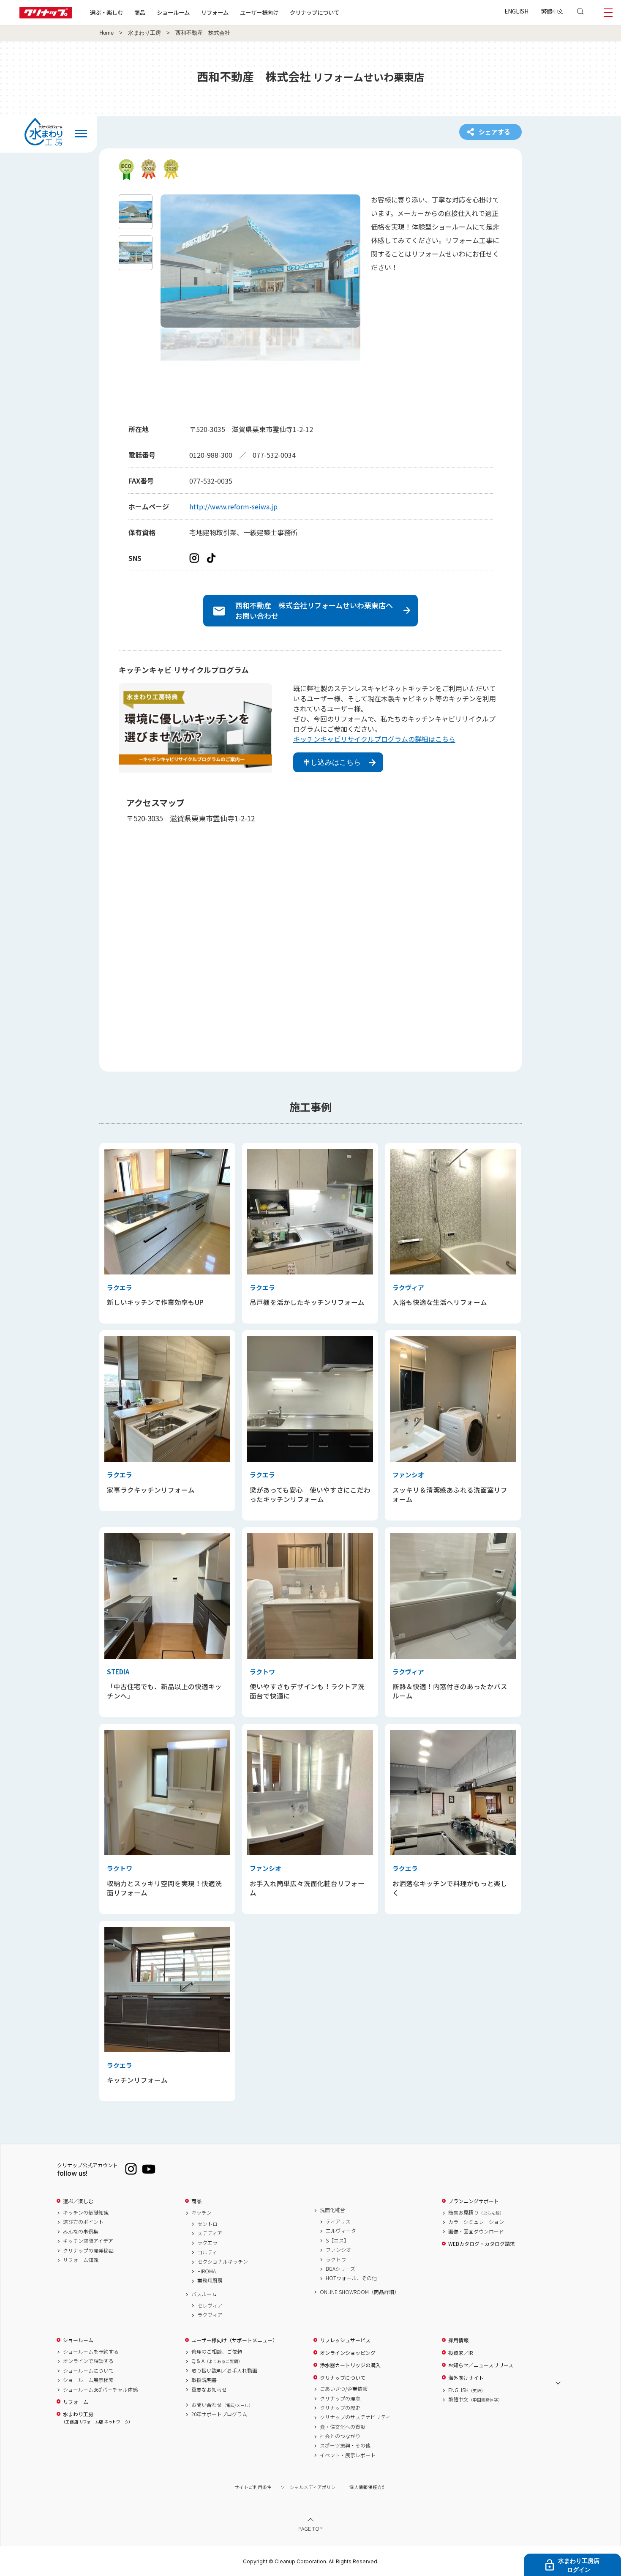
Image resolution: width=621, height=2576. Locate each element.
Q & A (217, 2361)
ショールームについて (88, 2371)
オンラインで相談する (88, 2361)
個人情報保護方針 (368, 2487)
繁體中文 (552, 11)
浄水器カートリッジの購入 (350, 2365)
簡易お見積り (476, 2212)
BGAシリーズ (340, 2269)
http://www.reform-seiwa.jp (233, 506)
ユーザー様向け (259, 12)
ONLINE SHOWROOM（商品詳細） (360, 2292)
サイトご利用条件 (253, 2487)
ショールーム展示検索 (88, 2380)
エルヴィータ (341, 2231)
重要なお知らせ (209, 2390)
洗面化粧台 (332, 2210)
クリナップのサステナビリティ (355, 2417)
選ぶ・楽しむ (106, 12)
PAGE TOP (310, 2528)
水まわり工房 (144, 33)
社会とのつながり (340, 2436)
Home (106, 33)
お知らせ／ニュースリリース (481, 2365)
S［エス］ (337, 2240)
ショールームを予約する (91, 2352)
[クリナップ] (46, 16)
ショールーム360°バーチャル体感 (100, 2390)
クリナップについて (315, 12)
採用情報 (458, 2340)
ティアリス (338, 2221)
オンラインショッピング (348, 2353)
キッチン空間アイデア (88, 2241)
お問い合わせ (222, 2405)
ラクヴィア (210, 2315)
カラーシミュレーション (476, 2222)
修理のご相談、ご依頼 (217, 2352)
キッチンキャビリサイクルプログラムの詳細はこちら (374, 739)
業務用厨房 (210, 2281)
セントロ (207, 2224)
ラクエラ (207, 2242)
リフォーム (215, 12)
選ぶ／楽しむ (78, 2201)
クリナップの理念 (340, 2398)
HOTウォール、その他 (351, 2278)
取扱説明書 (204, 2380)
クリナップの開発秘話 (88, 2251)
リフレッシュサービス (345, 2340)
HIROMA (207, 2271)
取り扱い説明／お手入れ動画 (224, 2371)
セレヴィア (210, 2305)
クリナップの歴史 (340, 2408)
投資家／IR (461, 2353)
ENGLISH (516, 11)
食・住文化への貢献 (343, 2427)
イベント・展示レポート (348, 2455)
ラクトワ (336, 2259)
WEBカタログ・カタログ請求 (482, 2244)
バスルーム (204, 2294)
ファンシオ (338, 2250)
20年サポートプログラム (219, 2414)
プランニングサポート (474, 2201)
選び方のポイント (83, 2222)
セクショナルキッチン (223, 2262)
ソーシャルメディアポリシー (310, 2487)
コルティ (207, 2252)
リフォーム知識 (81, 2260)
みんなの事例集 (81, 2231)
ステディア (210, 2233)
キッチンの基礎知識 (86, 2212)
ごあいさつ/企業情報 (344, 2389)
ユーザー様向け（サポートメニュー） (234, 2340)
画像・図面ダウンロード (476, 2231)
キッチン (202, 2212)
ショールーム (173, 12)
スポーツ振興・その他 (345, 2445)
